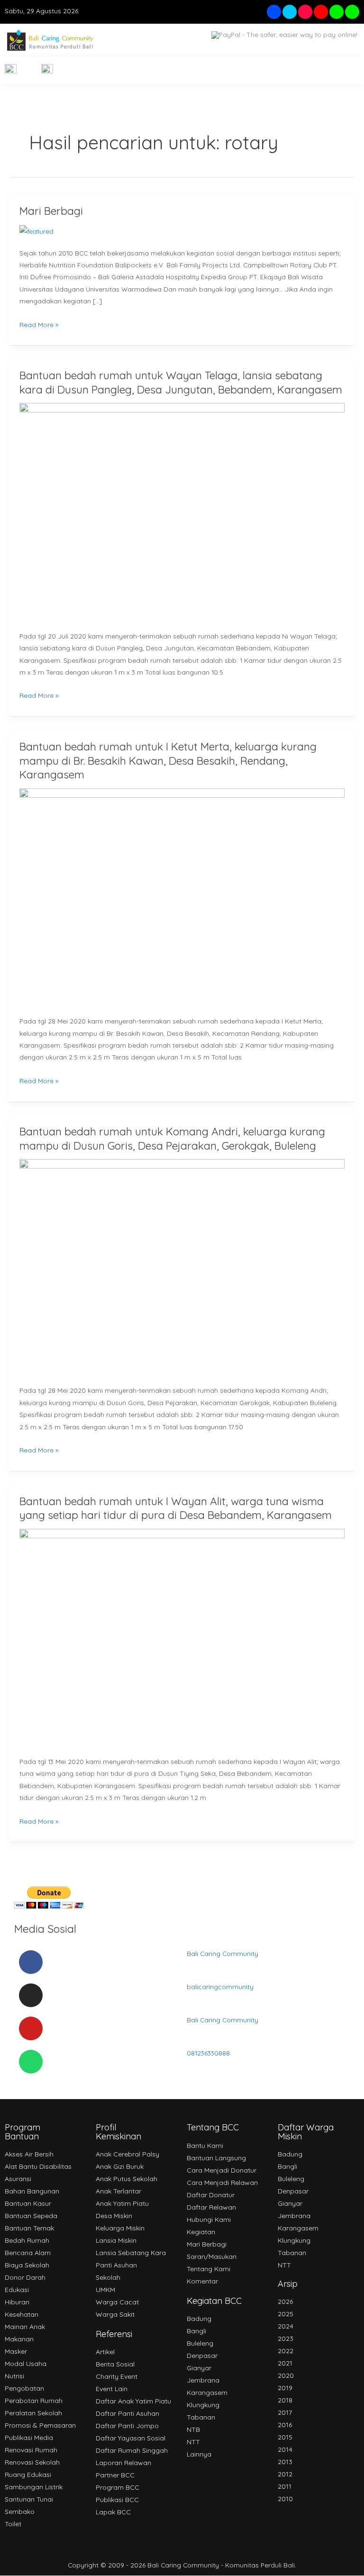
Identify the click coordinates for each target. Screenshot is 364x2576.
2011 (285, 2486)
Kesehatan (22, 2314)
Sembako (20, 2512)
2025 (286, 2314)
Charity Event (117, 2376)
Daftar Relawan (211, 2207)
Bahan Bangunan (32, 2191)
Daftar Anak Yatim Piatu (133, 2401)
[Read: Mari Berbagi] (36, 230)
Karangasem (207, 2393)
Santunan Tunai (29, 2499)
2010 (285, 2499)
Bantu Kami (205, 2146)
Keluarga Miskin (120, 2228)
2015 (285, 2437)
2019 (285, 2388)
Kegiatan (201, 2232)
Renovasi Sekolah (32, 2462)
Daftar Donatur (211, 2195)
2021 (285, 2363)
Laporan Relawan (123, 2463)
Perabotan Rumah (34, 2401)
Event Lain (112, 2389)
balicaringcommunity (220, 1987)
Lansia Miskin (116, 2240)
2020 (286, 2375)
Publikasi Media (29, 2438)
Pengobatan (24, 2388)
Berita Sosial (115, 2364)
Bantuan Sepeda (31, 2216)
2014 (285, 2449)
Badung (199, 2319)
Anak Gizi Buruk (120, 2166)
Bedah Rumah (27, 2240)
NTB (193, 2430)
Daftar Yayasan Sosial (131, 2438)
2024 (286, 2326)
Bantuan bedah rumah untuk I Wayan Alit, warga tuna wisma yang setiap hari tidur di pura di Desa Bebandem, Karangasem (176, 1508)
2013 (285, 2462)
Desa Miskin (114, 2216)
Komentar (202, 2281)
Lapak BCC (113, 2512)
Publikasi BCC (117, 2500)
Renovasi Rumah (31, 2450)
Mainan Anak (25, 2327)
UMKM (105, 2290)
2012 (285, 2474)
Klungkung (203, 2405)
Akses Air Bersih (29, 2154)
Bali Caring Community (223, 1953)
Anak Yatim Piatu (122, 2203)
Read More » (39, 324)
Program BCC (118, 2487)
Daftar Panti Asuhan (127, 2413)
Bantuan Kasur (28, 2203)
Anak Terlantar (118, 2191)
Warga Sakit (115, 2314)
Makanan (19, 2339)
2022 (286, 2351)
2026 (285, 2302)
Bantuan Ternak (29, 2228)
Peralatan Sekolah (33, 2413)
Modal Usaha (26, 2364)
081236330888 (208, 2053)
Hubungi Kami (209, 2220)
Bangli (196, 2331)
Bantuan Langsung (216, 2158)
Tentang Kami (209, 2269)
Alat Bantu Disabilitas (38, 2166)
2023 (286, 2338)
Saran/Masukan (212, 2256)
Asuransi (18, 2179)
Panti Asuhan (116, 2265)
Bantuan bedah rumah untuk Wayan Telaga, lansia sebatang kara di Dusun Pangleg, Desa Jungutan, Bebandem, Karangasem (181, 382)
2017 (285, 2412)
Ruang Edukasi (28, 2475)
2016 (285, 2425)
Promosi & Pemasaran (40, 2425)
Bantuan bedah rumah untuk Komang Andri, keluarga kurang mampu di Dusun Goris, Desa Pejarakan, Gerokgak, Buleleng (172, 1138)
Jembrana (203, 2380)
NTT (193, 2442)
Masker (16, 2351)
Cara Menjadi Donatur (222, 2170)
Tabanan (201, 2417)
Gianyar (199, 2368)
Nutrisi (14, 2376)
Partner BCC (115, 2475)
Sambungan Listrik (34, 2487)
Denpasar (202, 2356)
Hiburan (17, 2302)
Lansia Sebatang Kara (131, 2253)
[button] (346, 71)
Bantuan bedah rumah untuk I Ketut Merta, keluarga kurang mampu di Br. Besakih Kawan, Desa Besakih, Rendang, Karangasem (168, 760)
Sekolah (108, 2277)
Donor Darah (25, 2277)
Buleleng (200, 2343)
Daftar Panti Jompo (127, 2426)
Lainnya (199, 2454)
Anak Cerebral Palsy (127, 2154)
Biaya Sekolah (27, 2265)
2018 (285, 2400)
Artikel (105, 2352)
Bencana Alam (28, 2253)
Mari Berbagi (51, 211)
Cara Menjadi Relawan (222, 2183)
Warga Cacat (117, 2302)
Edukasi (17, 2290)
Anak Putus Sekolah (127, 2179)
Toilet (13, 2524)
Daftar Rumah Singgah (132, 2450)
